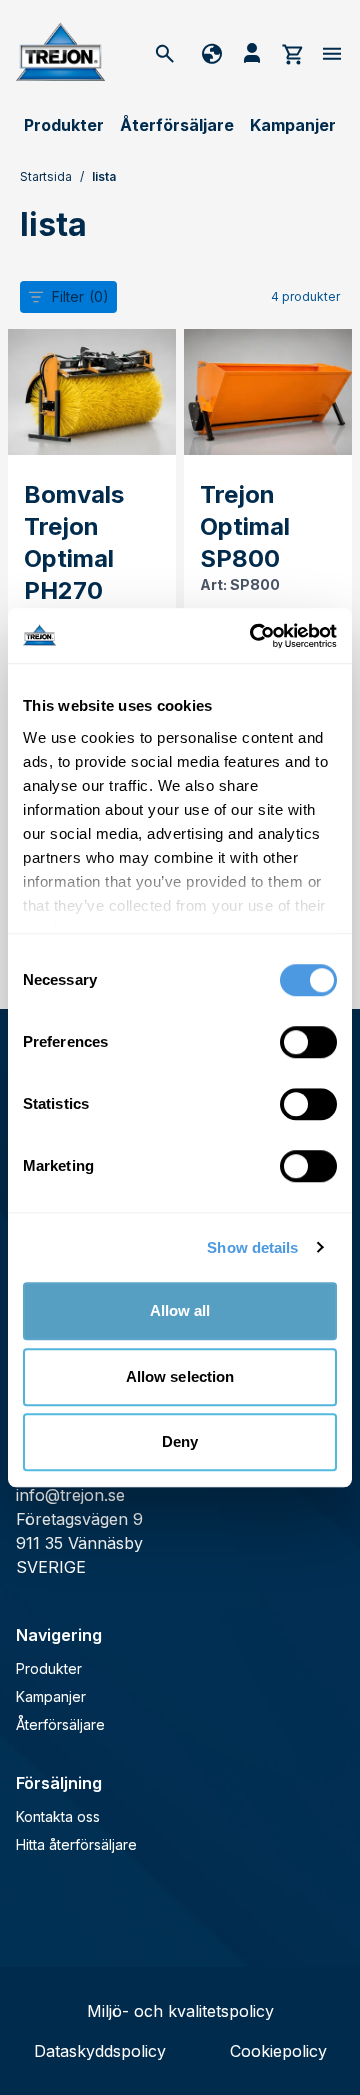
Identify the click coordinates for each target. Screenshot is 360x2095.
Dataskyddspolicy (100, 2051)
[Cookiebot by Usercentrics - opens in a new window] (254, 636)
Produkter (64, 125)
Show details (252, 1247)
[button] (68, 297)
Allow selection (180, 1376)
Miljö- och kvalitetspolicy (180, 2011)
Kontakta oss (58, 1816)
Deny (180, 1441)
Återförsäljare (177, 125)
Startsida (46, 176)
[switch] (308, 1042)
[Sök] (165, 53)
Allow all (180, 1310)
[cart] (292, 53)
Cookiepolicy (278, 2051)
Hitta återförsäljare (76, 1844)
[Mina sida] (252, 53)
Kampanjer (293, 125)
